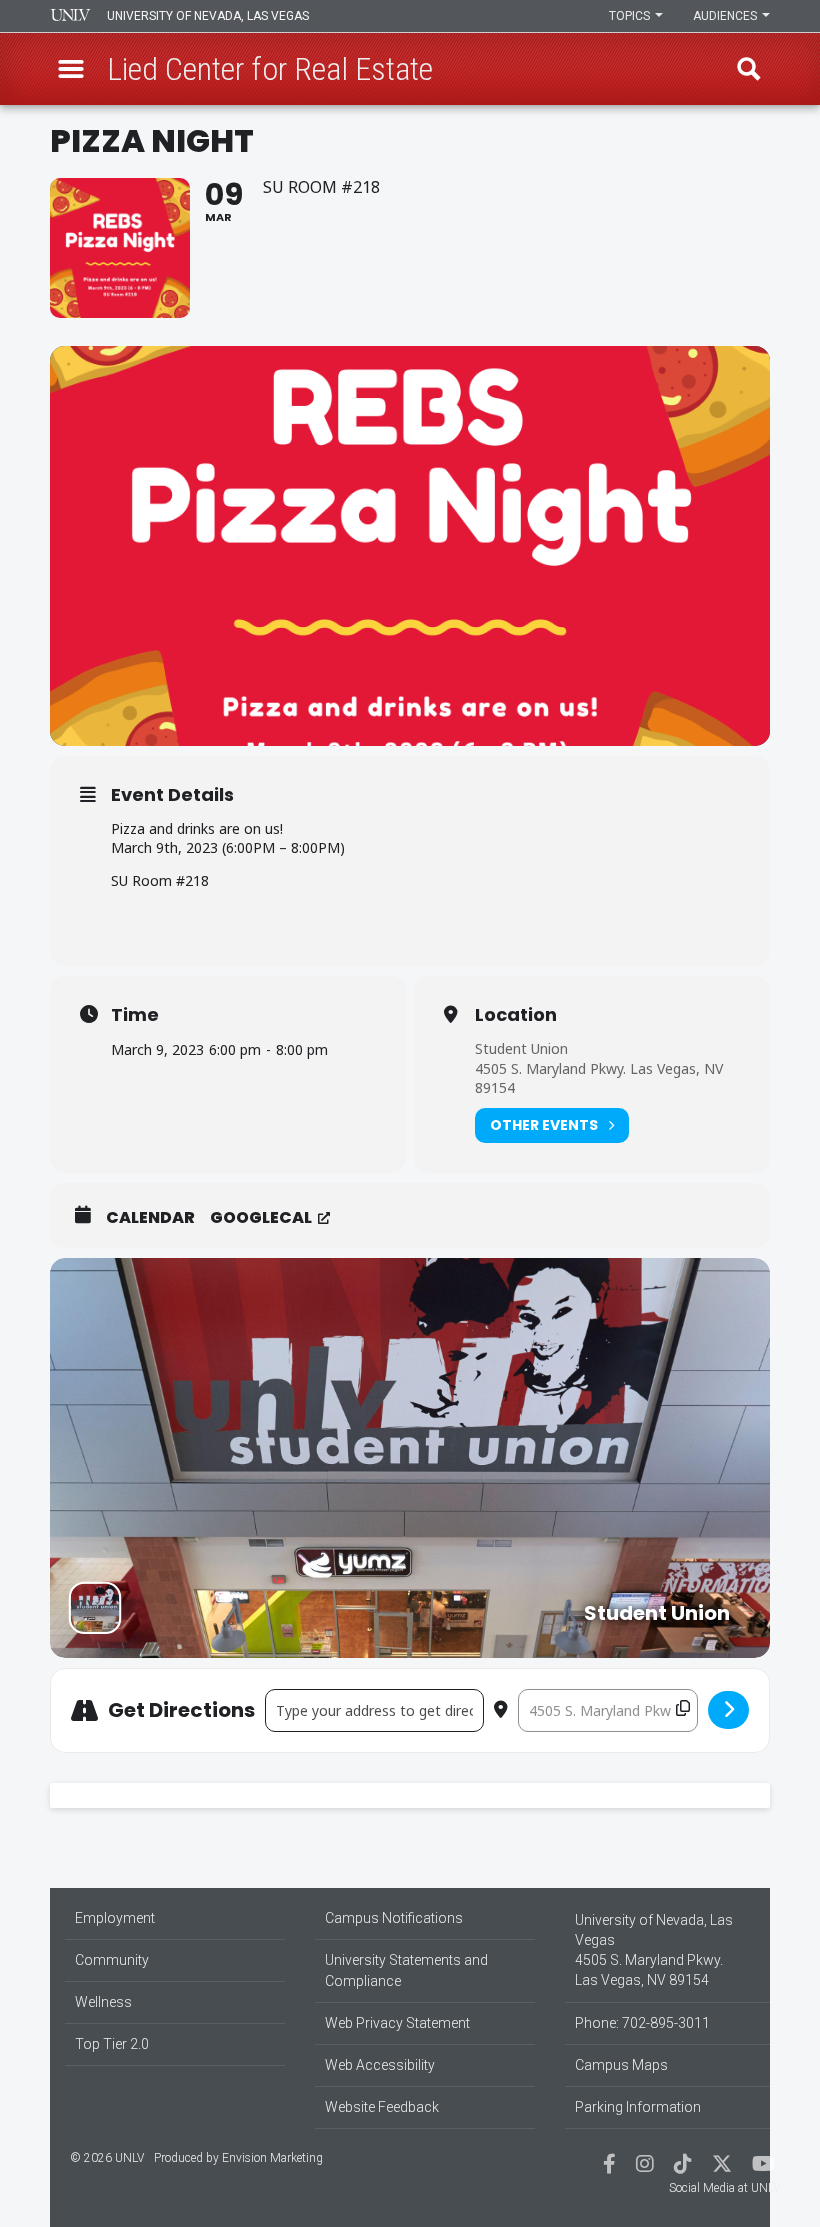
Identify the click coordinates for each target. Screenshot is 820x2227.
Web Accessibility (380, 2065)
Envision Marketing (272, 2158)
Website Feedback (382, 2107)
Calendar (150, 1218)
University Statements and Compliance (406, 1970)
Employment (115, 1918)
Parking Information (638, 2107)
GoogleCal (261, 1218)
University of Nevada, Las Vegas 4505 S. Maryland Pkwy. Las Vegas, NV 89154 (654, 1950)
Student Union (521, 1048)
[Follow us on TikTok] (683, 2166)
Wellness (103, 2002)
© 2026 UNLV (107, 2158)
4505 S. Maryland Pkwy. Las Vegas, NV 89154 (599, 1078)
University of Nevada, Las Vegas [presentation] (208, 16)
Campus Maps (621, 2065)
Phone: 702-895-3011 (642, 2023)
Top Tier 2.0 (112, 2044)
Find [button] (749, 69)
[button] (71, 69)
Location (516, 1015)
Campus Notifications (394, 1918)
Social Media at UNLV (724, 2188)
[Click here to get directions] (728, 1710)
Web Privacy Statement (397, 2023)
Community (112, 1960)
